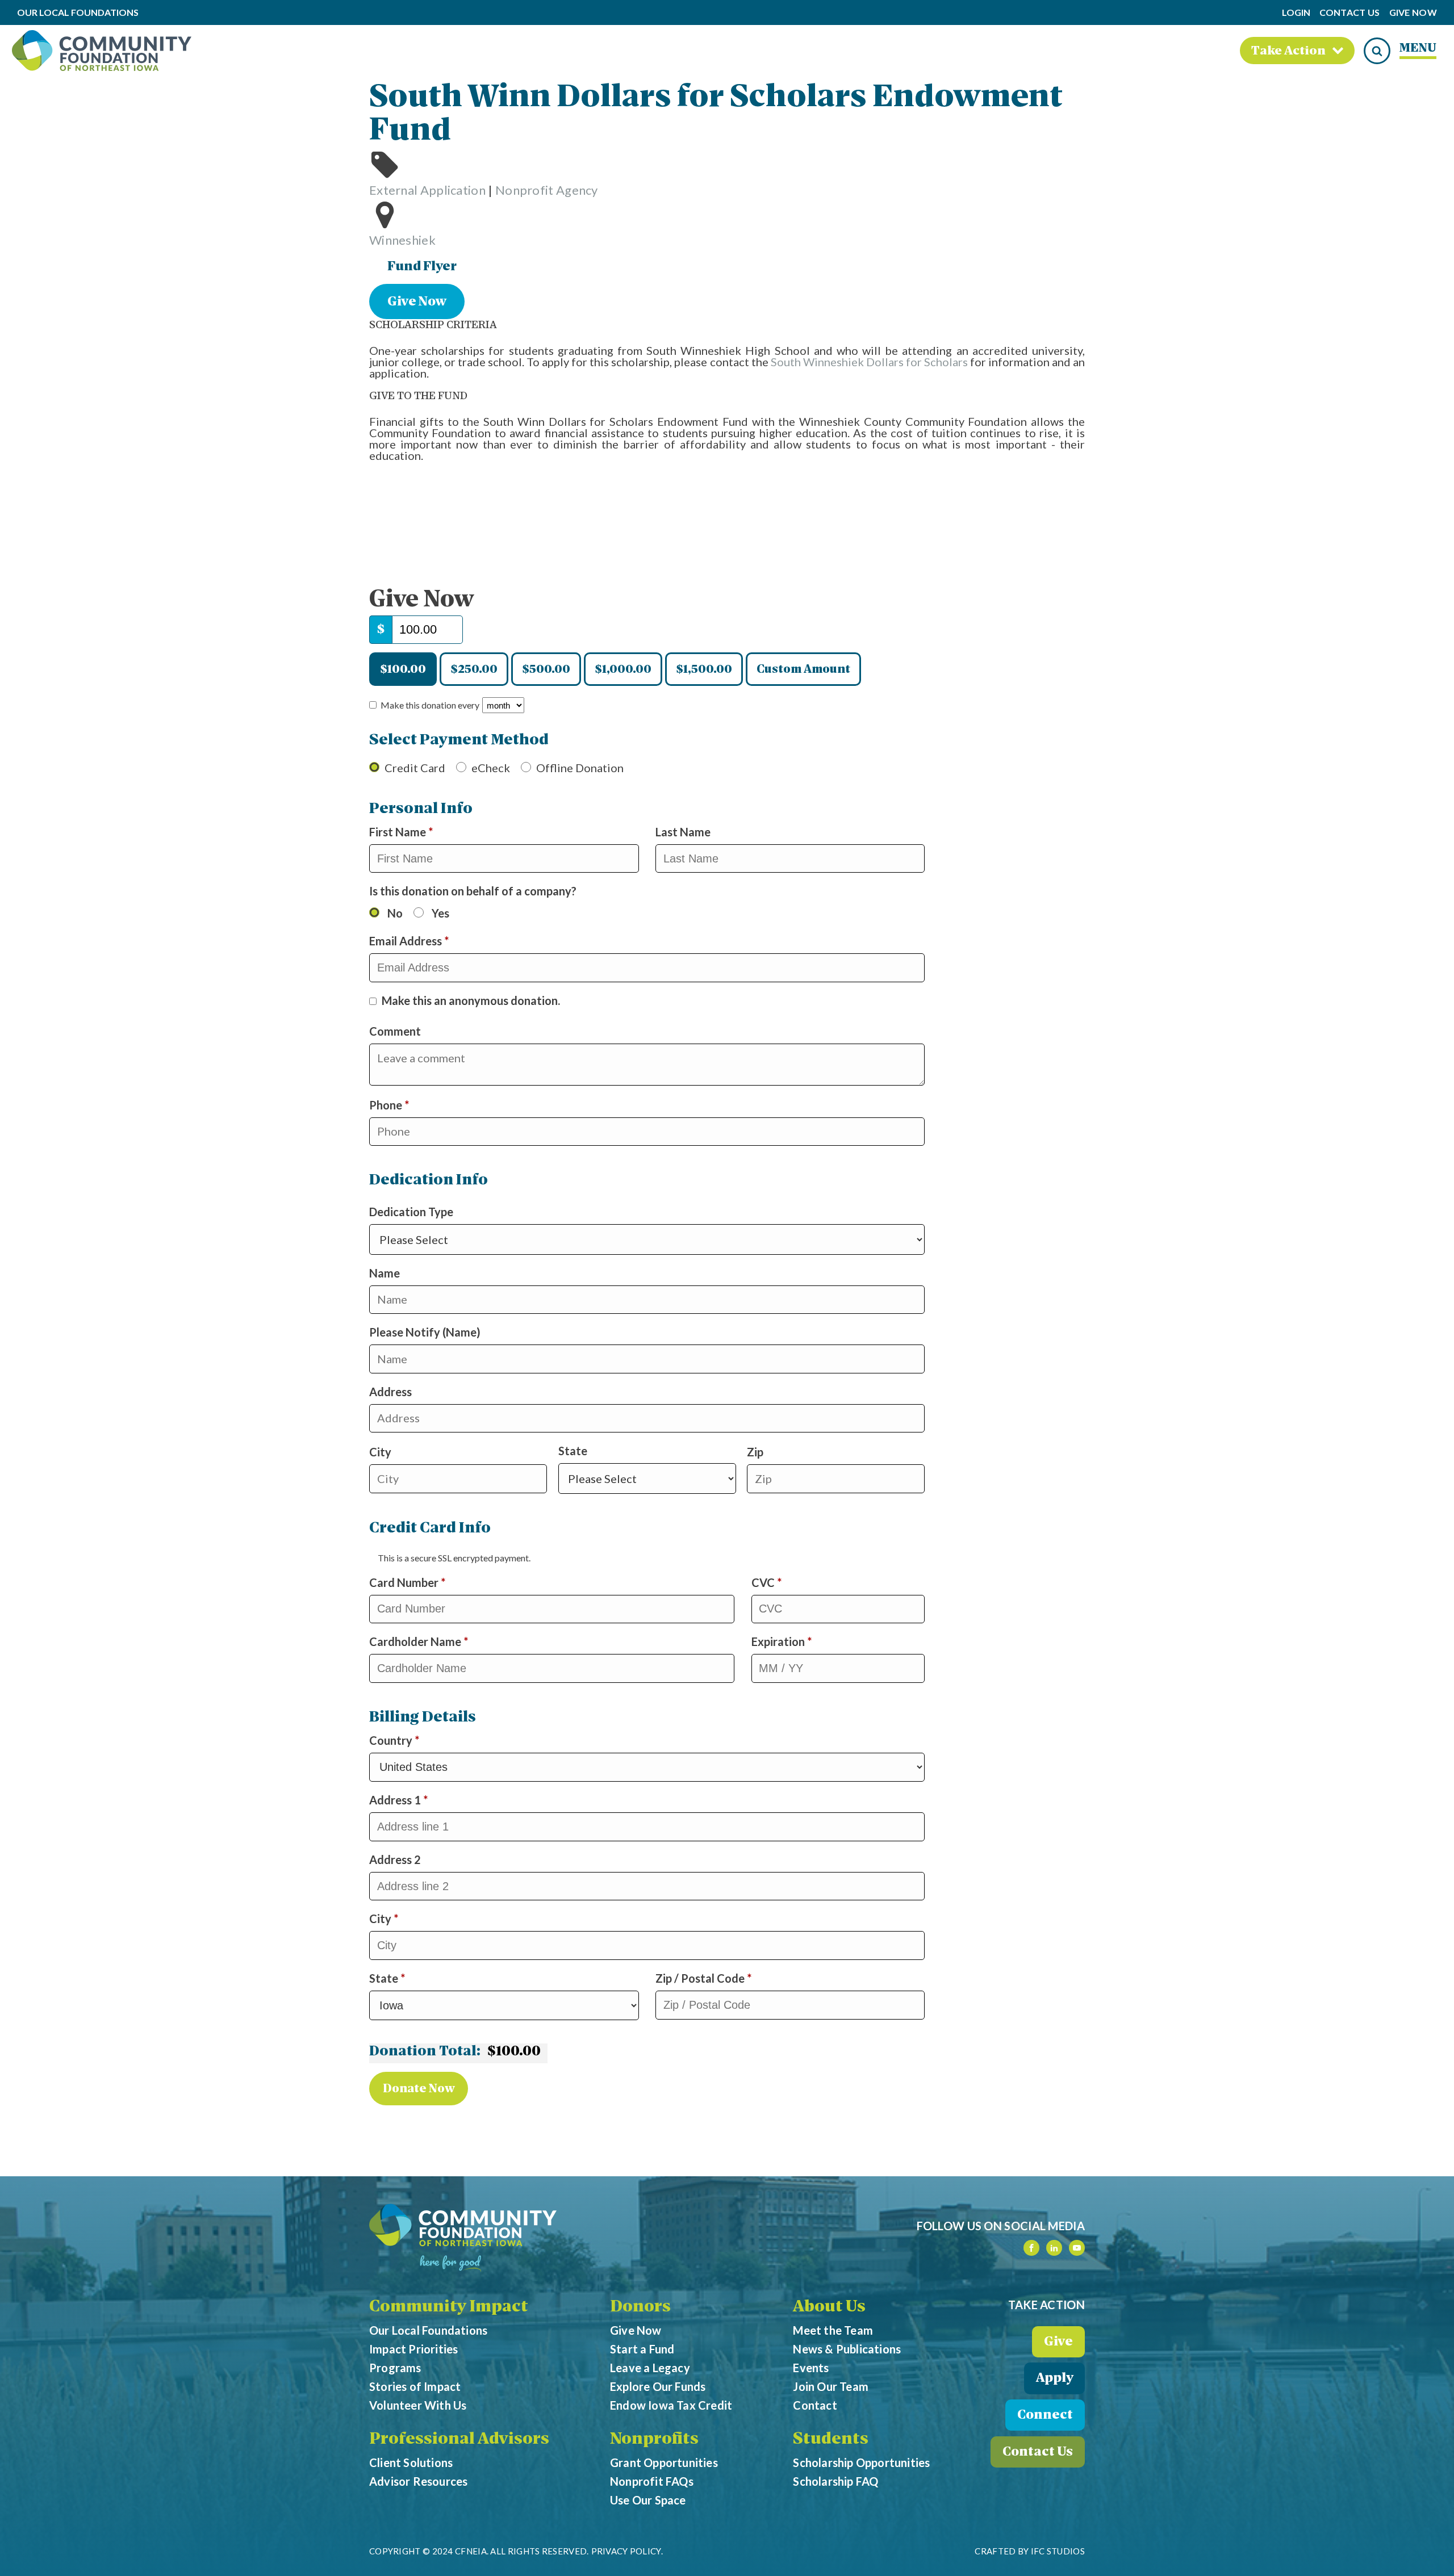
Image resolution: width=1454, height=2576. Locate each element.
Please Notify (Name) (425, 1332)
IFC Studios (1058, 2551)
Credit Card (415, 768)
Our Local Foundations (428, 2330)
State (573, 1451)
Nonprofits (654, 2440)
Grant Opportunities (664, 2462)
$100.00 (403, 670)
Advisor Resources (418, 2481)
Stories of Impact (415, 2386)
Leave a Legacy (650, 2368)
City (380, 1452)
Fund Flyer (422, 267)
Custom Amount (803, 670)
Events (811, 2368)
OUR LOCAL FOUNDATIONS (78, 13)
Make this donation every (431, 705)
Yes (440, 913)
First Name (401, 832)
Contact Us (1350, 13)
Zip (755, 1452)
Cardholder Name (419, 1641)
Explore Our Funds (658, 2386)
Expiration (782, 1641)
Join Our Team (831, 2386)
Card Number (407, 1582)
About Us (829, 2307)
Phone (413, 1105)
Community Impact (449, 2307)
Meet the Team (833, 2330)
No (395, 913)
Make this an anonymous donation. (471, 1000)
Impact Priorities (413, 2349)
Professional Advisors (459, 2440)
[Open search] (1377, 51)
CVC (766, 1582)
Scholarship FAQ (835, 2481)
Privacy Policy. (627, 2551)
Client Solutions (411, 2462)
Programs (395, 2368)
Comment (396, 1031)
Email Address (409, 941)
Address (390, 1392)
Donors (640, 2307)
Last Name (684, 832)
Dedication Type (429, 1196)
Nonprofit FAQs (652, 2481)
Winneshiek (402, 240)
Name (385, 1273)
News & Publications (847, 2349)
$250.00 (474, 670)
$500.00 (546, 670)
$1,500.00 (704, 670)
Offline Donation (580, 768)
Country (394, 1740)
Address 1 (398, 1800)
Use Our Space (648, 2500)
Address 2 (396, 1859)
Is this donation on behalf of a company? (473, 891)
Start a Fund (642, 2349)
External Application (427, 190)
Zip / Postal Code (703, 1978)
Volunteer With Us (418, 2405)
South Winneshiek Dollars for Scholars (869, 362)
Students (831, 2440)
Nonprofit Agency (547, 190)
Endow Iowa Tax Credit (671, 2405)
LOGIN (1296, 12)
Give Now (1413, 13)
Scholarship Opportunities (861, 2462)
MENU (1418, 49)
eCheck (491, 768)
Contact (815, 2405)
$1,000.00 (623, 670)
